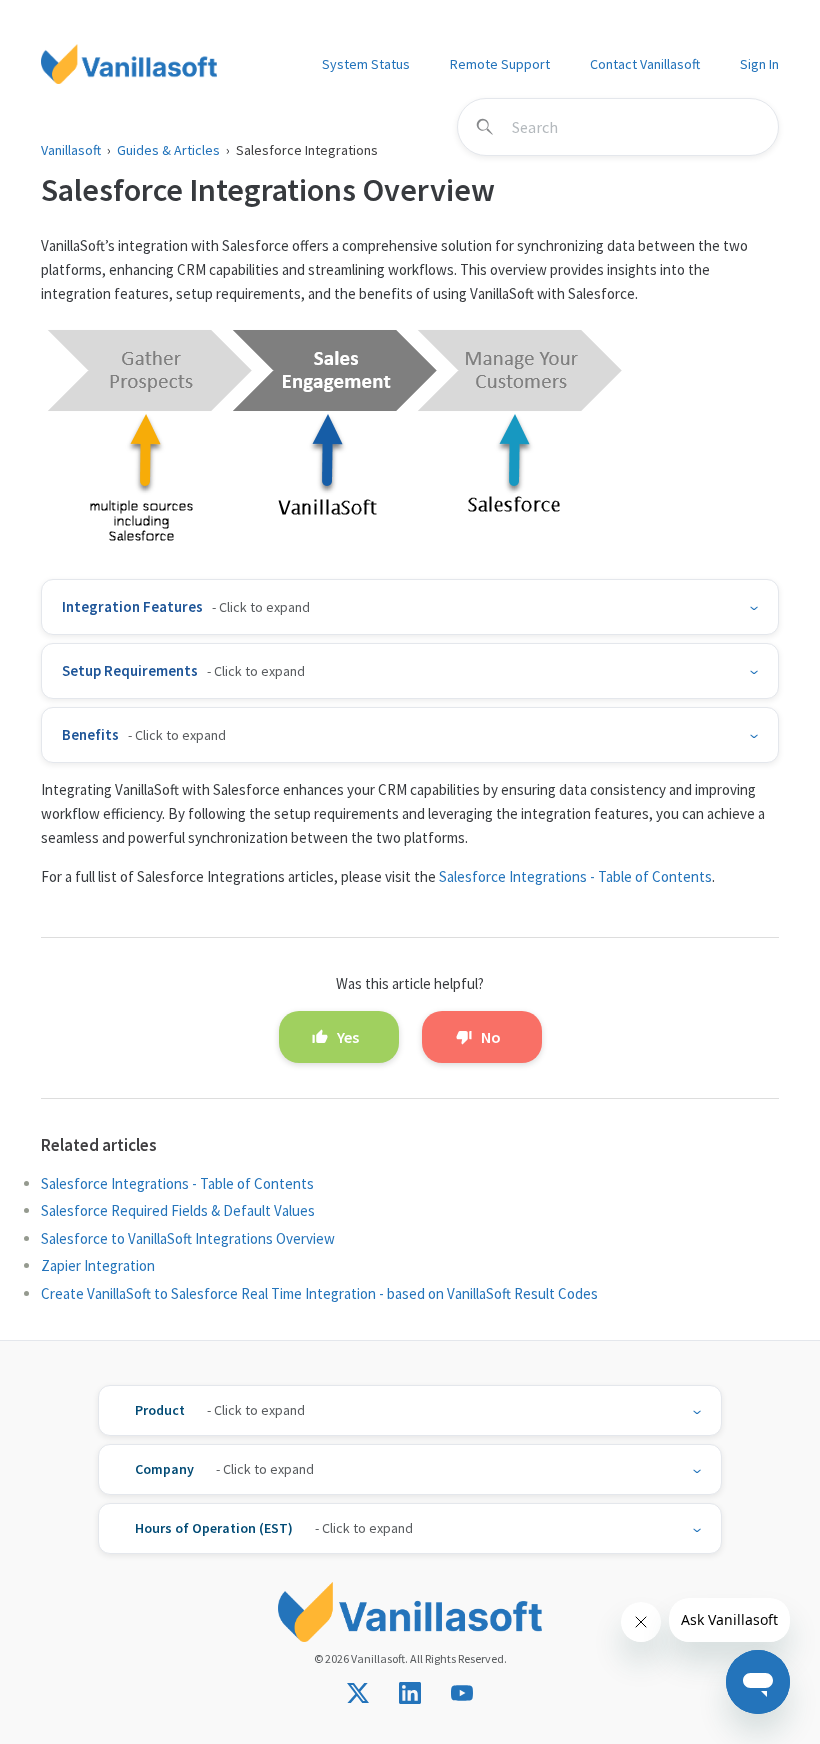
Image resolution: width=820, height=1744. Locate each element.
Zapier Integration (98, 1265)
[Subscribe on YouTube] (462, 1693)
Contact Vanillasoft (645, 64)
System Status (366, 64)
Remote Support (500, 64)
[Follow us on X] (358, 1693)
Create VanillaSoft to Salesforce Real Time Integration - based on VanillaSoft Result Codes (319, 1293)
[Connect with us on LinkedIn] (410, 1693)
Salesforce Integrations (307, 150)
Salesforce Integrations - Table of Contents (575, 876)
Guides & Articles (168, 150)
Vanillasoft (71, 150)
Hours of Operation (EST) (214, 1528)
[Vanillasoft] (129, 64)
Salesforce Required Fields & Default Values (178, 1210)
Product (160, 1410)
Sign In (759, 64)
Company (164, 1469)
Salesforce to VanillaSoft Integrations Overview (188, 1238)
